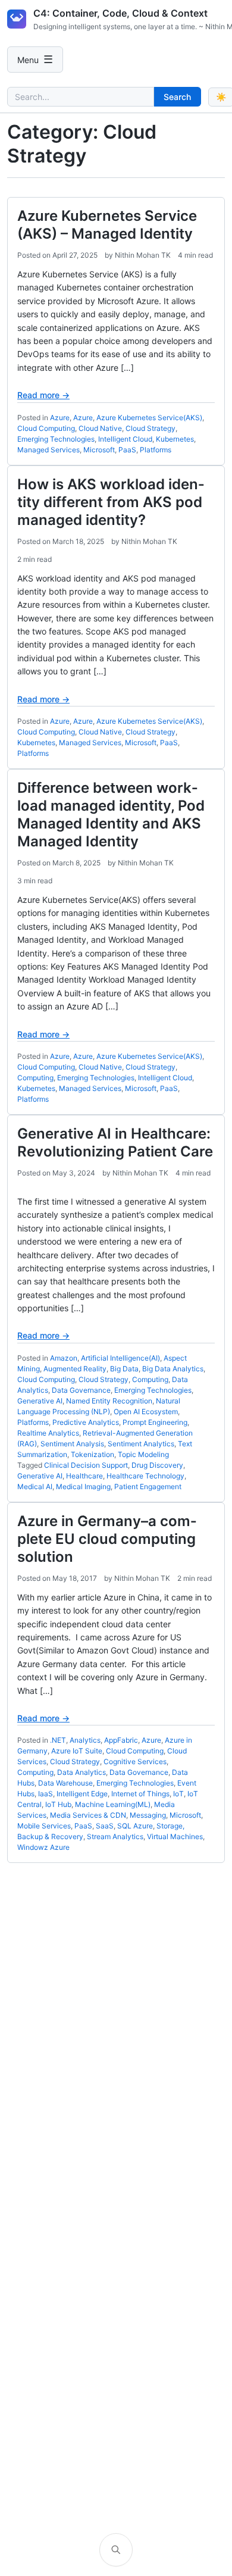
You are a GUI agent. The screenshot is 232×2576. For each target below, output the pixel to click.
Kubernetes (175, 439)
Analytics (85, 1740)
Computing (35, 1078)
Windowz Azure (43, 1847)
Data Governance (81, 1390)
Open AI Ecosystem (146, 1412)
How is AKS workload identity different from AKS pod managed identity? (111, 502)
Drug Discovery (157, 1465)
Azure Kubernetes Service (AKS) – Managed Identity (107, 225)
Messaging (148, 1815)
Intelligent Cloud (125, 439)
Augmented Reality (75, 1369)
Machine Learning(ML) (113, 1804)
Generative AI (40, 1401)
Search (177, 97)
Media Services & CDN (88, 1815)
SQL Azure (135, 1826)
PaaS (127, 450)
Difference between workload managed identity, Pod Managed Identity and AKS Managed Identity (111, 815)
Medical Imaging (83, 1486)
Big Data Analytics (173, 1369)
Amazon (64, 1358)
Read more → (43, 395)
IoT (178, 1794)
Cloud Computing (46, 428)
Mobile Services (44, 1826)
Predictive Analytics (86, 1422)
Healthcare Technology (145, 1476)
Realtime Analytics (48, 1433)
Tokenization (93, 1454)
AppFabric (121, 1740)
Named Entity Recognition (109, 1401)
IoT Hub (58, 1804)
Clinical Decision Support (86, 1465)
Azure (60, 418)
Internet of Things (140, 1794)
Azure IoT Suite (77, 1751)
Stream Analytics (115, 1836)
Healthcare (84, 1476)
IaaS (46, 1794)
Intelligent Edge (82, 1794)
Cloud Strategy (151, 428)
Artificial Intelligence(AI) (120, 1358)
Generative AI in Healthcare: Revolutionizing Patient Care (115, 1142)
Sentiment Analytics (141, 1444)
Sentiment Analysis (72, 1444)
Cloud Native (100, 428)
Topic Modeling (143, 1454)
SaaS (105, 1826)
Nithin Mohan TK (143, 255)
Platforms (156, 450)
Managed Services (48, 450)
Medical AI (35, 1486)
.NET (58, 1740)
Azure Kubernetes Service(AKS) (149, 418)
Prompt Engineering (155, 1422)
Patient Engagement (148, 1486)
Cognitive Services (135, 1761)
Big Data (124, 1369)
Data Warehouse (65, 1783)
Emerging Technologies (56, 439)
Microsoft (99, 450)
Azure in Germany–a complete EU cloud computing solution (107, 1539)
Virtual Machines (175, 1836)
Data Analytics (81, 1772)
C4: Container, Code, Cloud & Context (120, 13)
